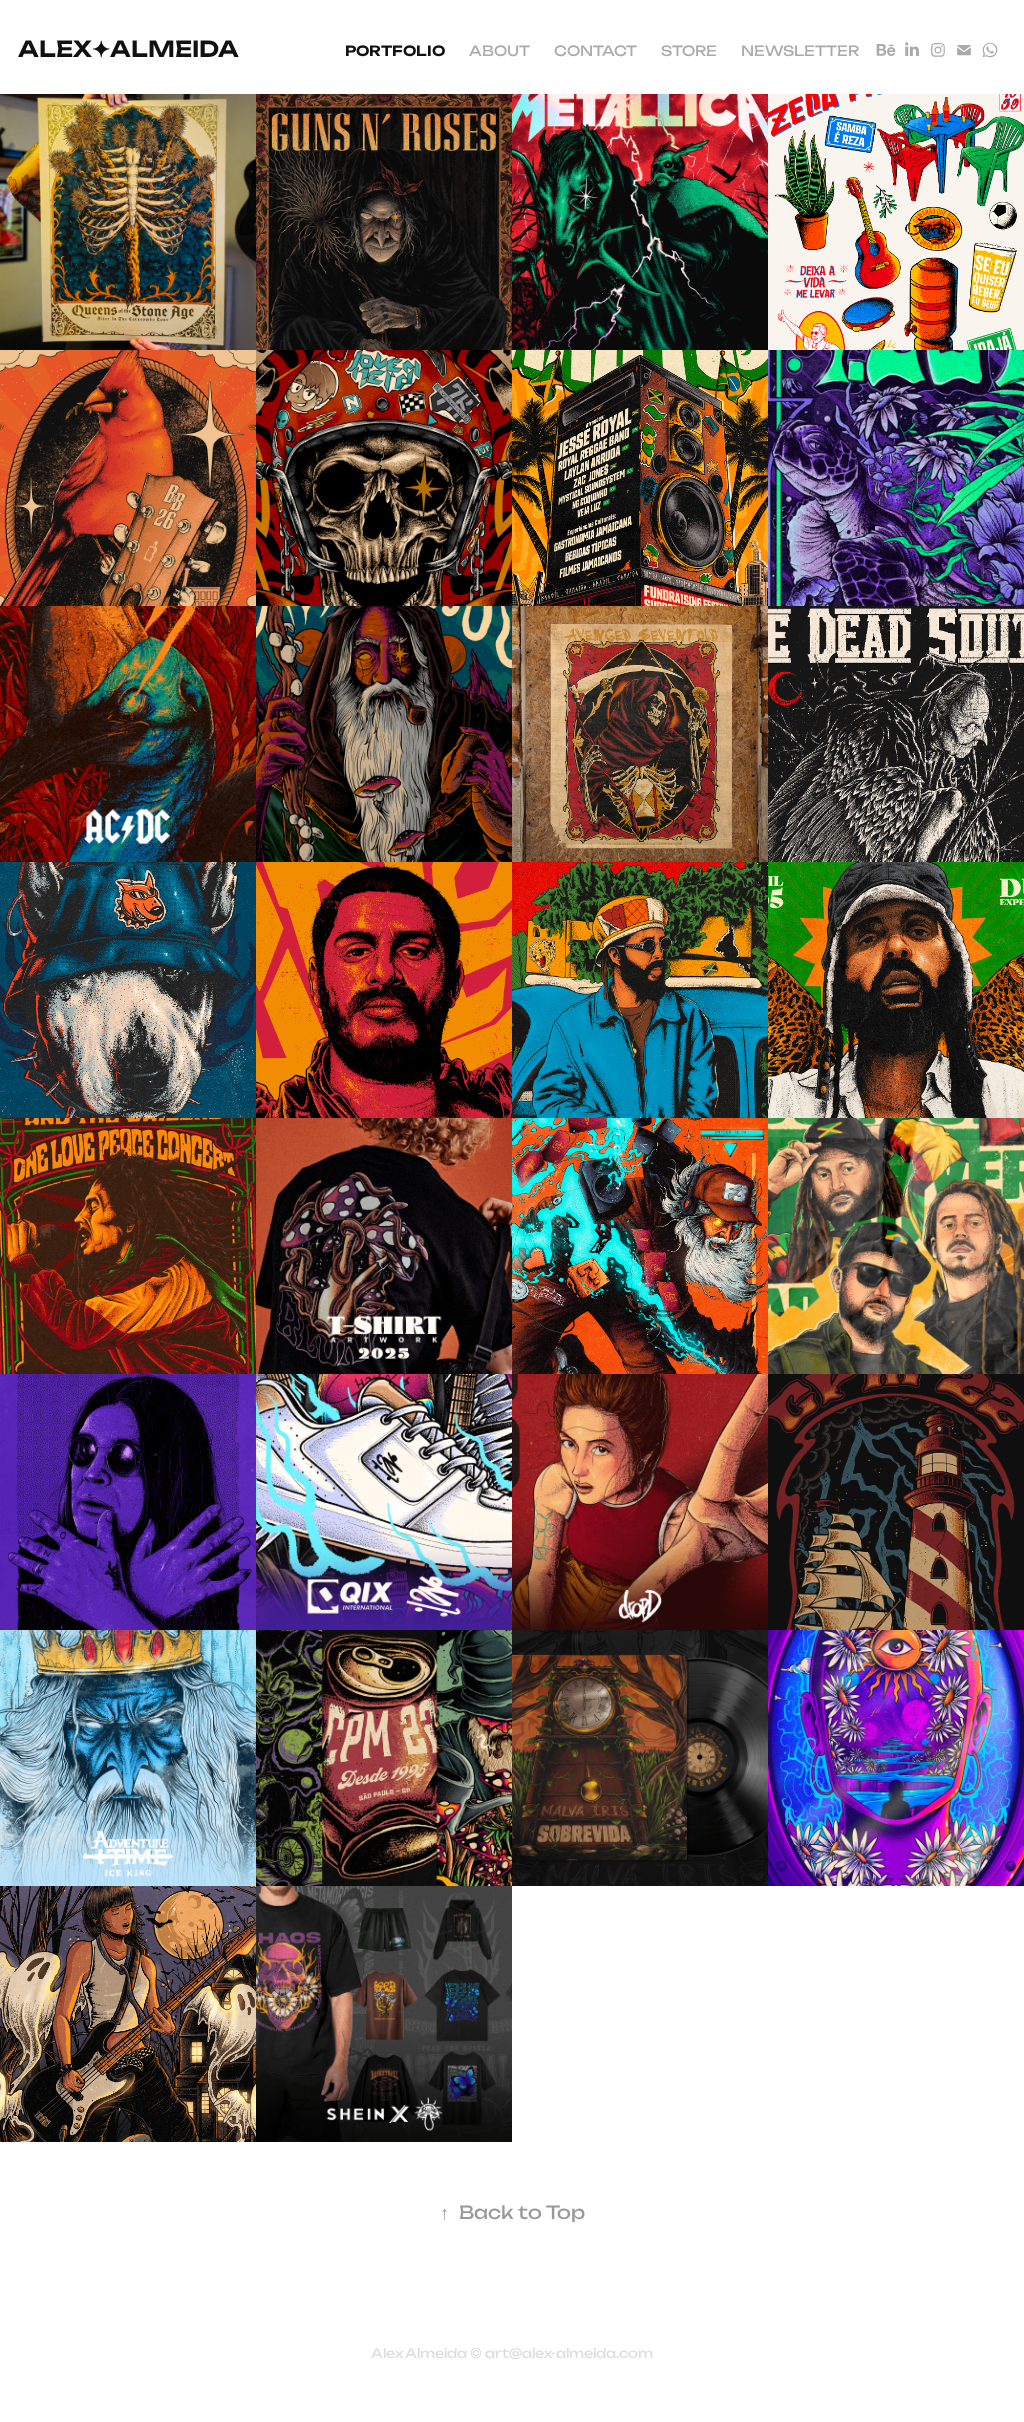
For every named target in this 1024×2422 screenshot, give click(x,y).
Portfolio (395, 49)
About (499, 50)
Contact (595, 50)
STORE (689, 50)
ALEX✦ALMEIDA (128, 47)
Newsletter (800, 50)
